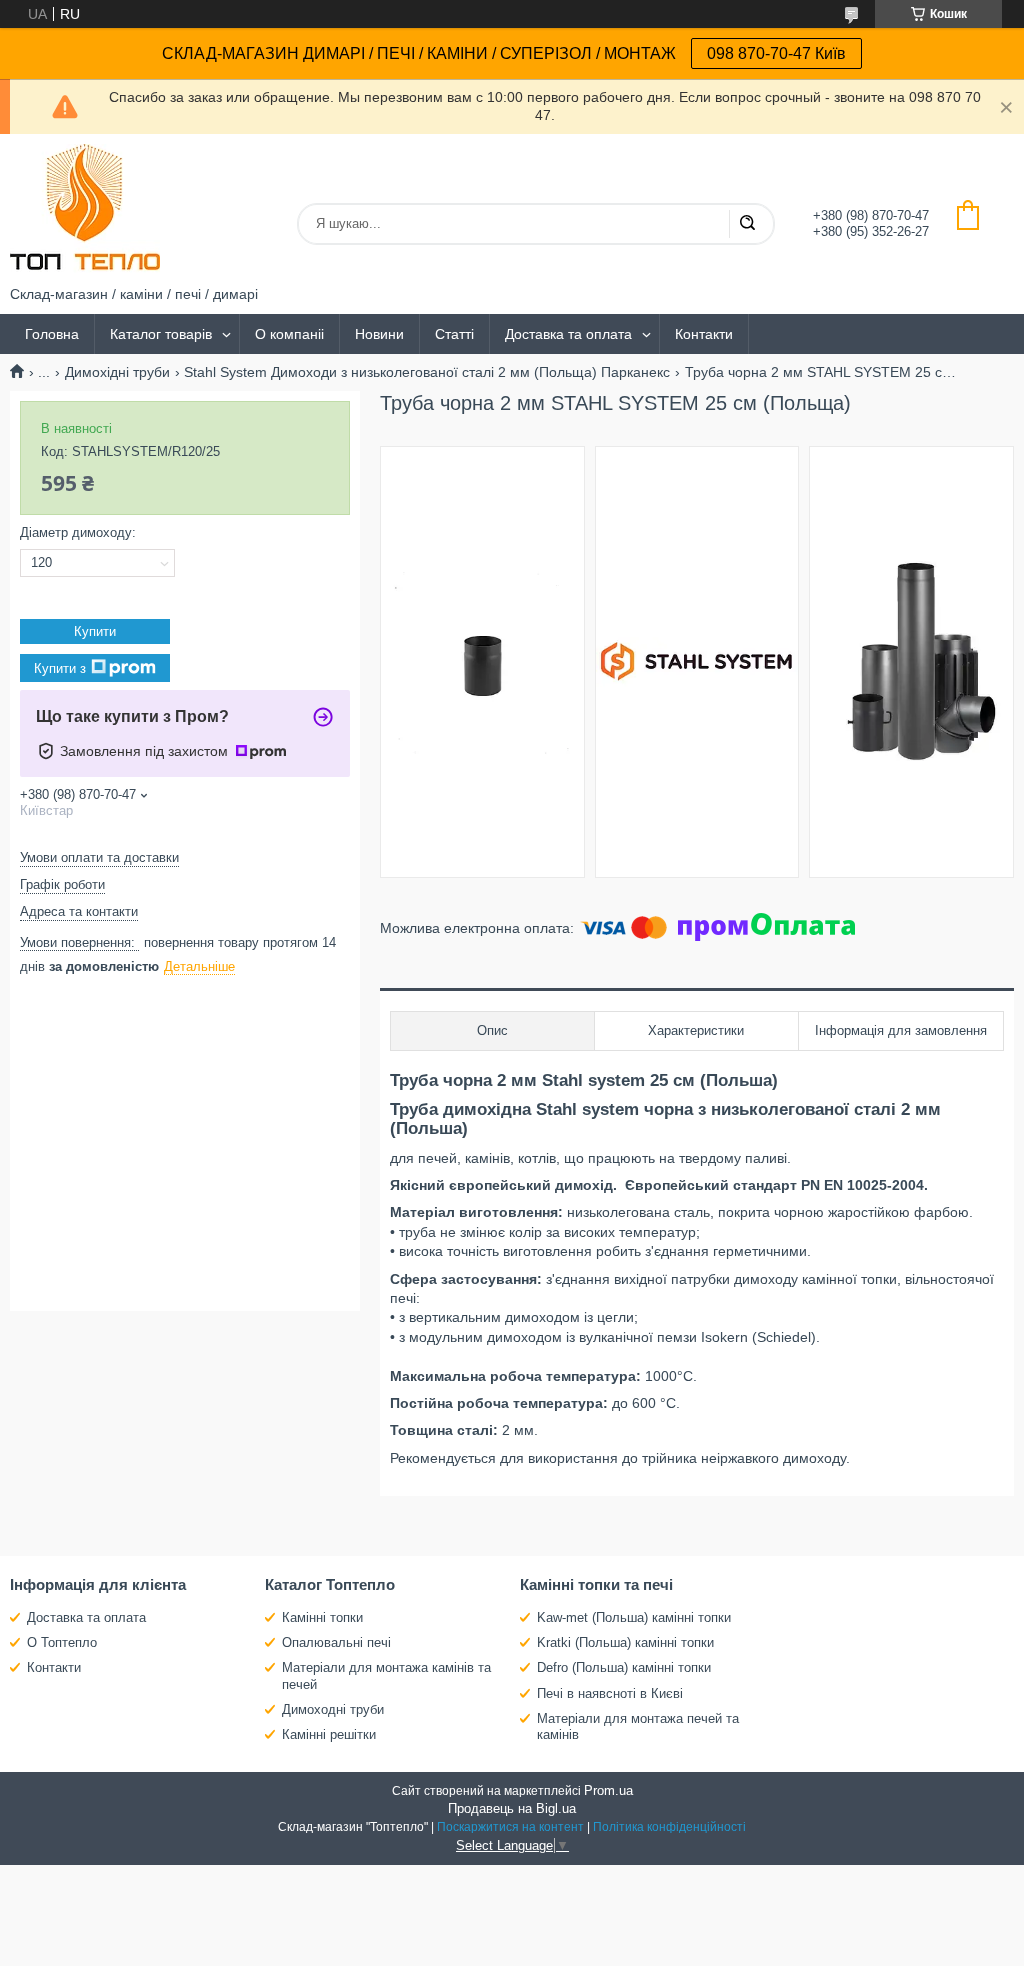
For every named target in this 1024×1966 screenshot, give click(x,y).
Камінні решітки (329, 1734)
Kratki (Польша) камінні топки (625, 1642)
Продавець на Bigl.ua (512, 1808)
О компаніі (289, 334)
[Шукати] (747, 224)
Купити (95, 631)
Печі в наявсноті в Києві (610, 1693)
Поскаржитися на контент (510, 1827)
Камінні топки (322, 1617)
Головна (52, 334)
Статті (454, 334)
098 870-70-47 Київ (776, 53)
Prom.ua (608, 1790)
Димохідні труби (117, 372)
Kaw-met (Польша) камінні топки (634, 1617)
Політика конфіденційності (669, 1827)
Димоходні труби (333, 1709)
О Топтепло (62, 1642)
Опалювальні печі (336, 1642)
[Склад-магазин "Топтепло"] (85, 210)
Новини (379, 334)
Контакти (704, 334)
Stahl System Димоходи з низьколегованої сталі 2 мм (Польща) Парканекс (427, 372)
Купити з (60, 668)
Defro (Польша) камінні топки (624, 1667)
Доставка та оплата (568, 334)
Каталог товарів (161, 334)
